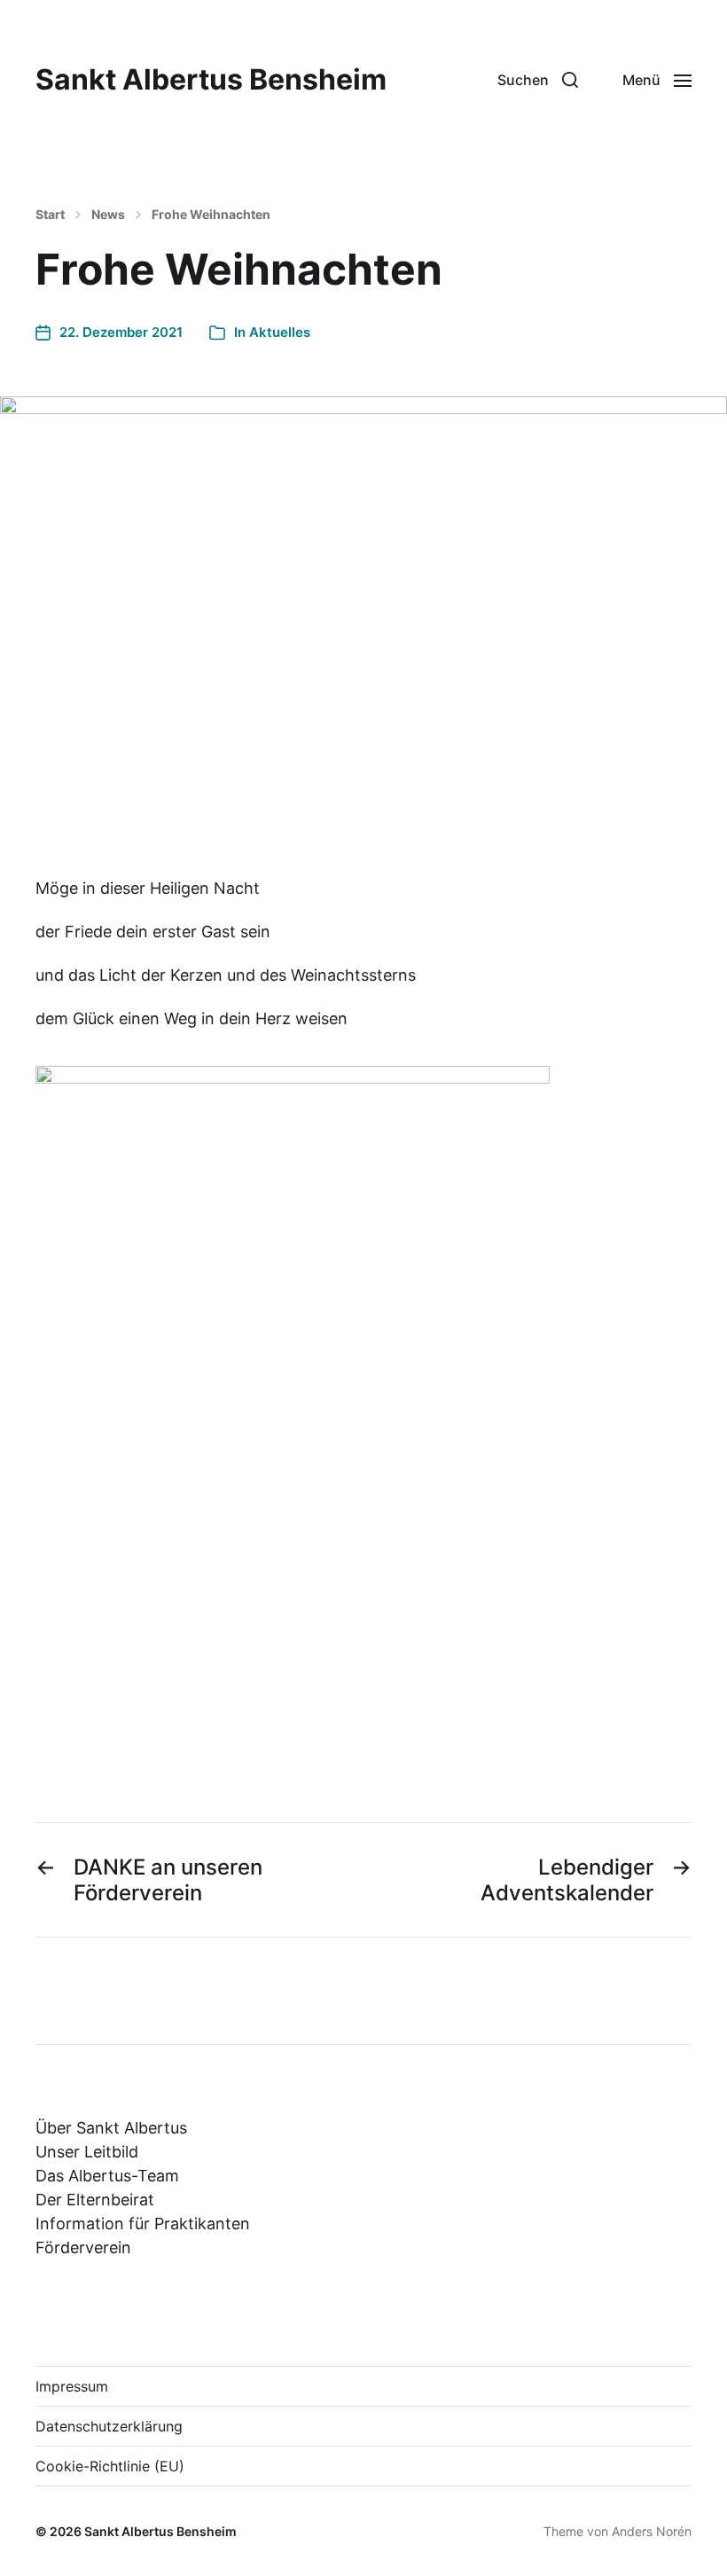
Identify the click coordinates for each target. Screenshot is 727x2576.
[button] (538, 80)
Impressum (72, 2386)
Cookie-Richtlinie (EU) (110, 2466)
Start (50, 215)
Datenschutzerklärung (109, 2426)
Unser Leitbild (87, 2152)
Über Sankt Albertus (111, 2128)
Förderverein (83, 2247)
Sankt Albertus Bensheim (211, 80)
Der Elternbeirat (95, 2200)
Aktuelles (280, 332)
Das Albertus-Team (107, 2176)
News (108, 215)
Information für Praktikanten (143, 2224)
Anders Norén (652, 2531)
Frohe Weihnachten (211, 215)
